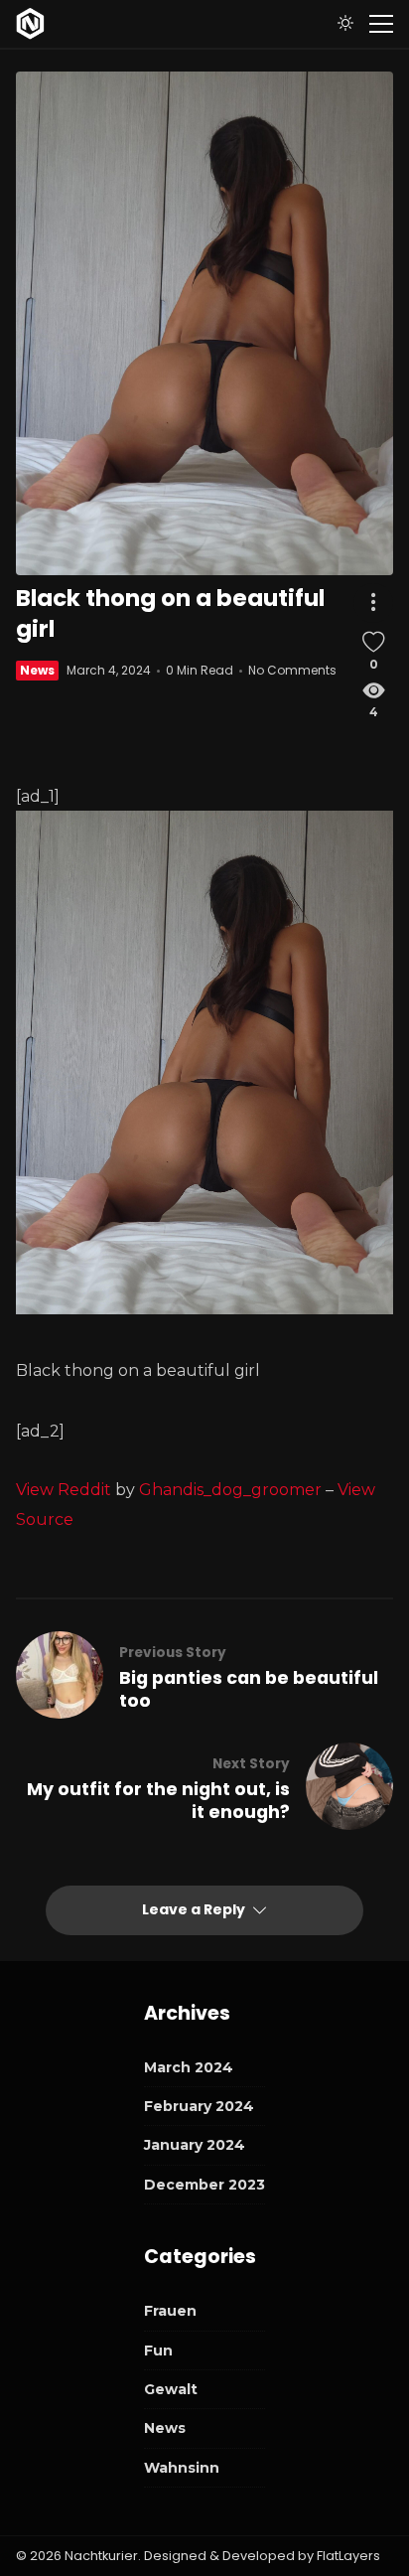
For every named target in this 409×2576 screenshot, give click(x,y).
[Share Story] (373, 603)
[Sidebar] (381, 24)
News (37, 670)
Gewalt (171, 2389)
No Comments (292, 670)
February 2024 (199, 2106)
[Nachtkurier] (30, 24)
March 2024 (189, 2067)
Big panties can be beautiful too (249, 1690)
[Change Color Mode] (345, 24)
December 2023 (204, 2185)
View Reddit (64, 1490)
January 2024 (195, 2145)
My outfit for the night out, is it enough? (158, 1801)
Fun (158, 2350)
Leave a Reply (195, 1909)
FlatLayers (348, 2556)
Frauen (170, 2311)
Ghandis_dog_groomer (230, 1490)
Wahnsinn (182, 2468)
